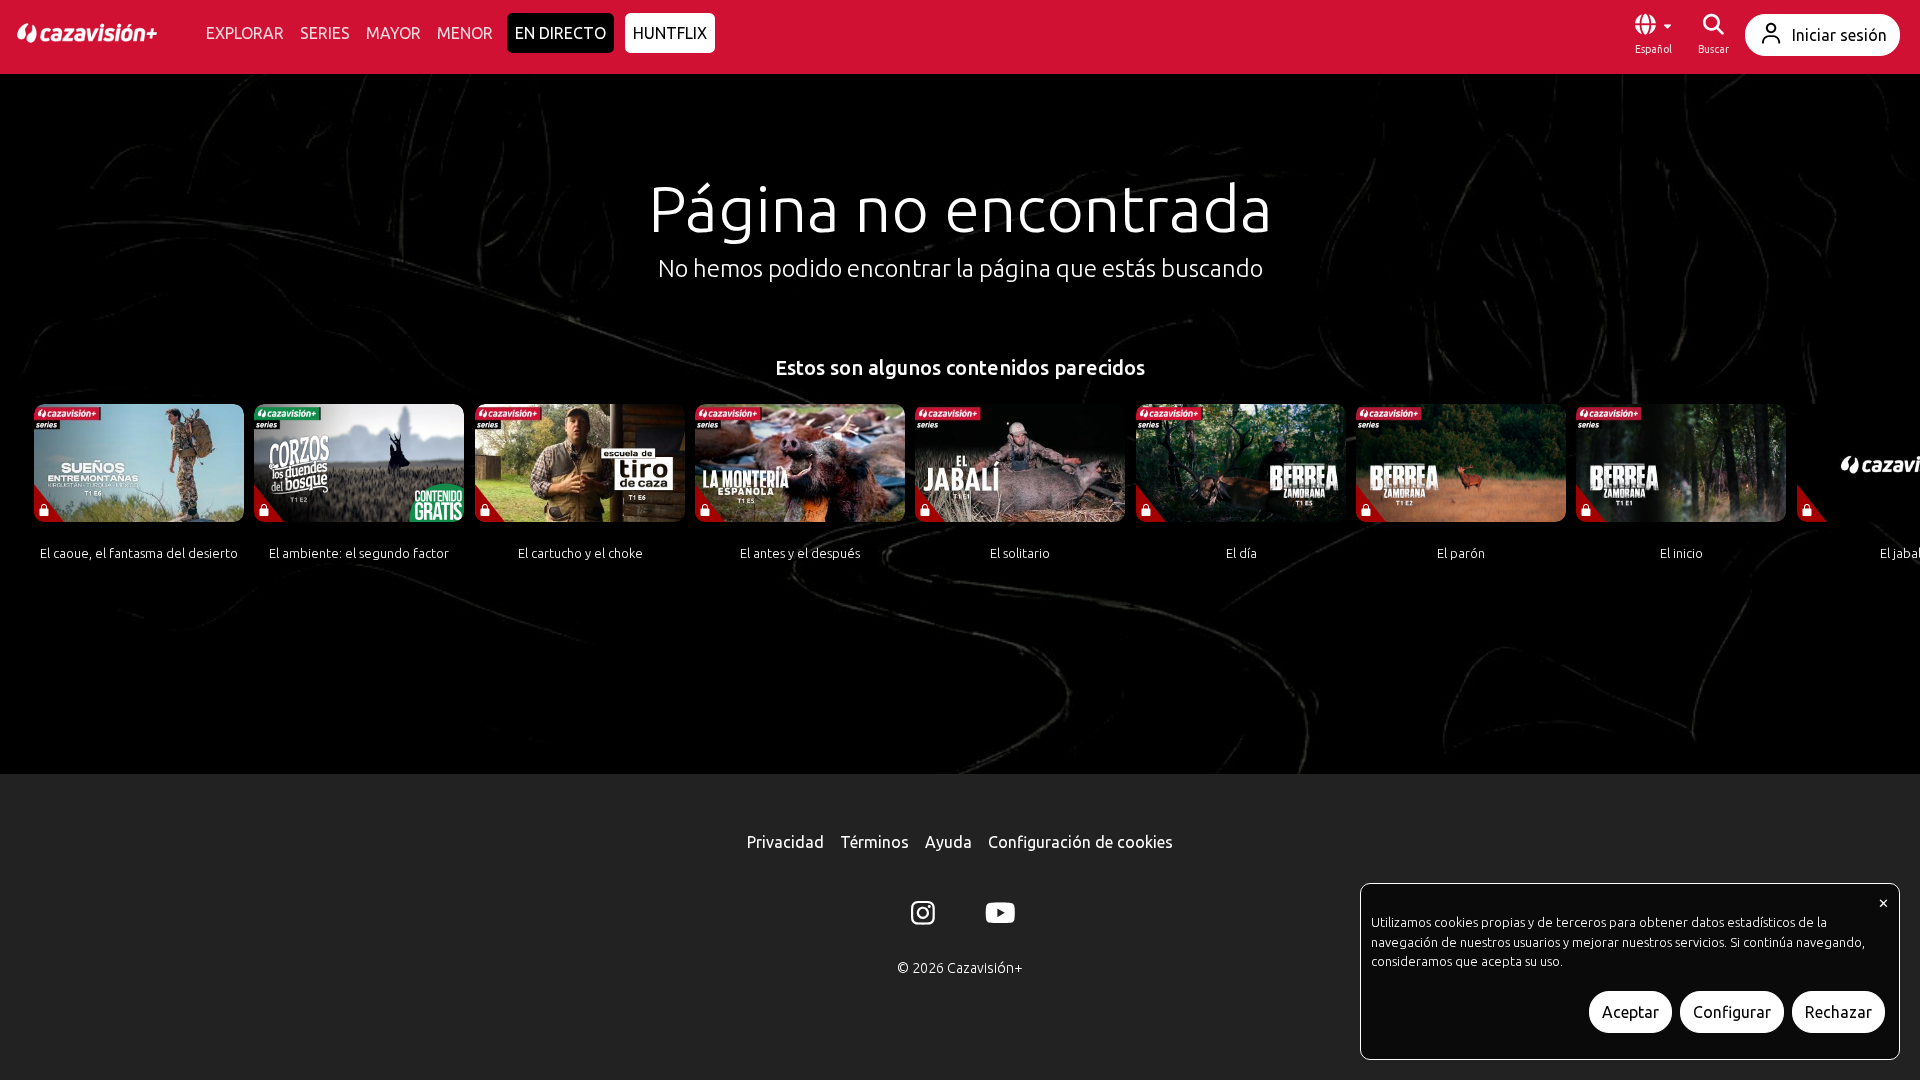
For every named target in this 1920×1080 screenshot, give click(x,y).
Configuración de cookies (1080, 842)
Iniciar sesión (1839, 35)
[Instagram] (923, 917)
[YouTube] (997, 917)
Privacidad (785, 842)
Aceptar (1630, 1012)
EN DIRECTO (560, 33)
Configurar (1732, 1012)
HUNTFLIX (670, 33)
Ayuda (948, 842)
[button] (1653, 35)
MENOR (465, 33)
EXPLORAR (245, 33)
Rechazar (1838, 1012)
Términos (874, 842)
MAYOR (393, 33)
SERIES (325, 33)
